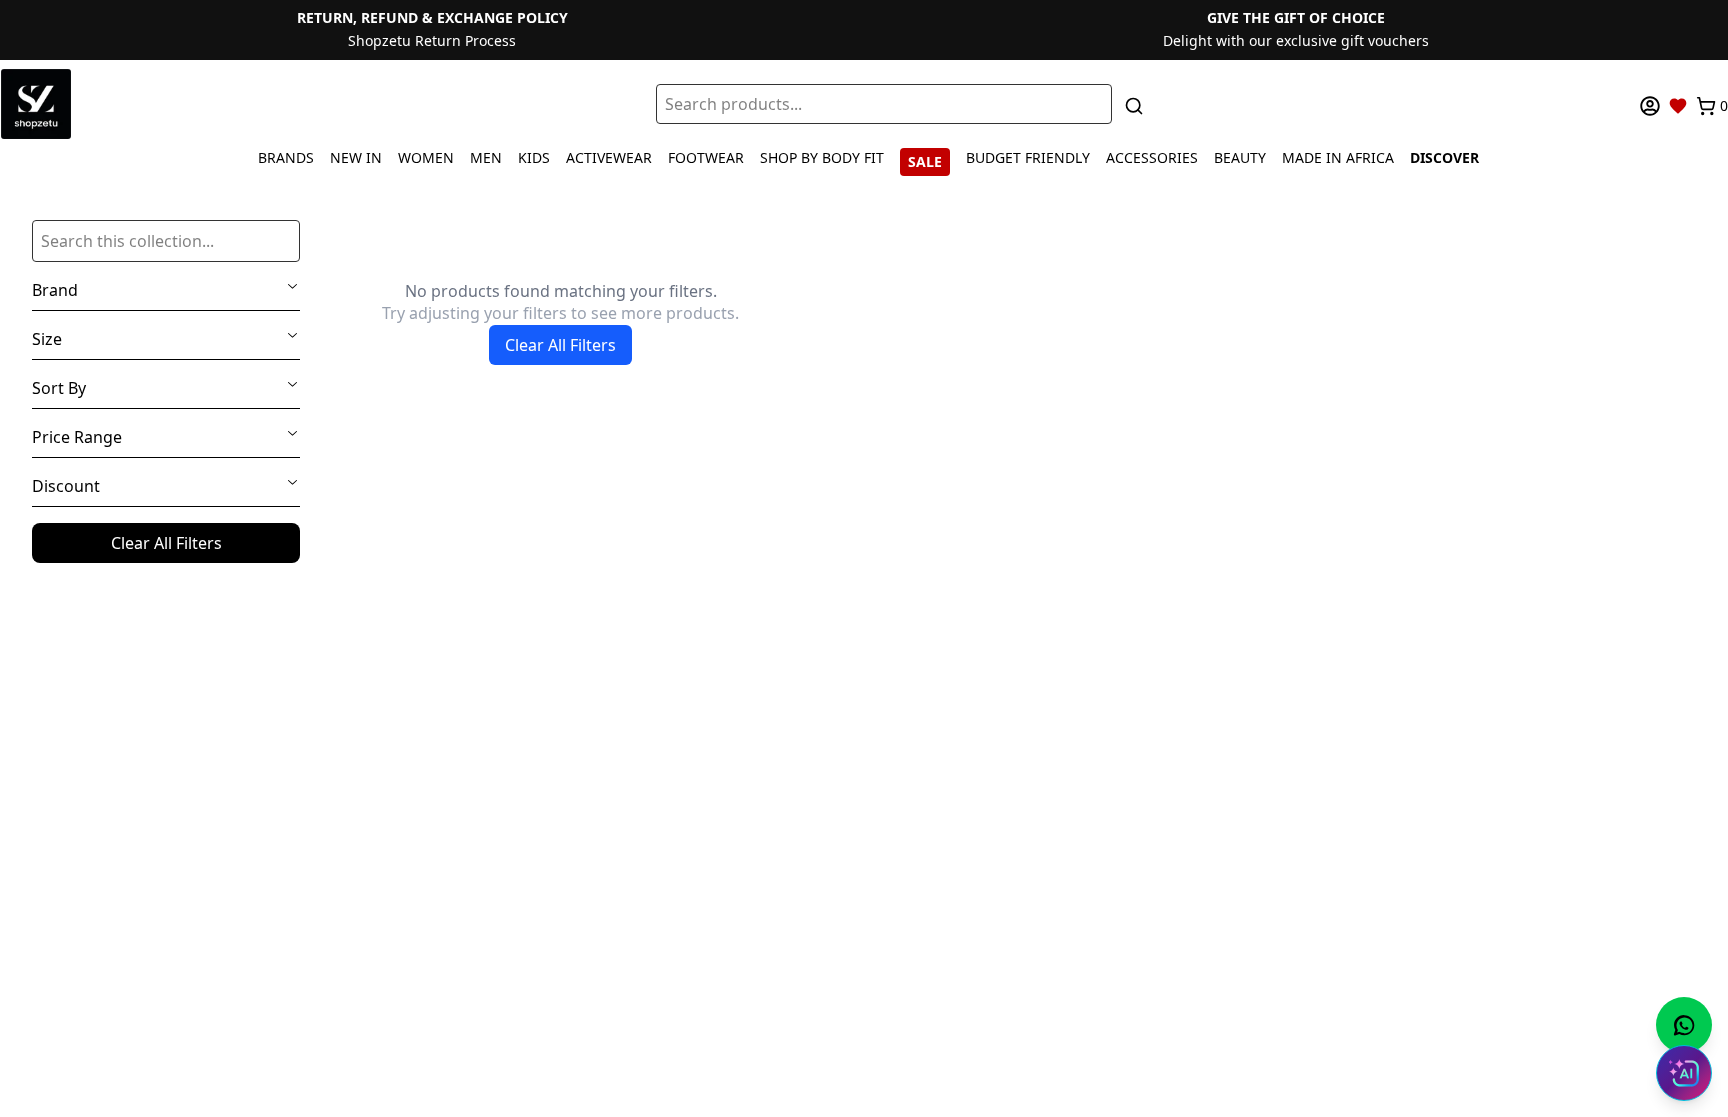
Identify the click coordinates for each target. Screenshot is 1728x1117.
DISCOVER (1444, 157)
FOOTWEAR (706, 157)
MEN (486, 157)
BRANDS (286, 157)
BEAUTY (1240, 157)
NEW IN (356, 157)
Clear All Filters (166, 543)
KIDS (534, 157)
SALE (925, 161)
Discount (66, 486)
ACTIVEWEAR (609, 157)
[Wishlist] (1678, 106)
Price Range (77, 437)
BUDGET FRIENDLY (1028, 157)
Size (47, 339)
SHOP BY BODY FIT (822, 157)
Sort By (59, 388)
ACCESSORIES (1152, 157)
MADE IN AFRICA (1338, 157)
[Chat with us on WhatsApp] (1684, 1025)
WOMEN (426, 157)
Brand (55, 290)
